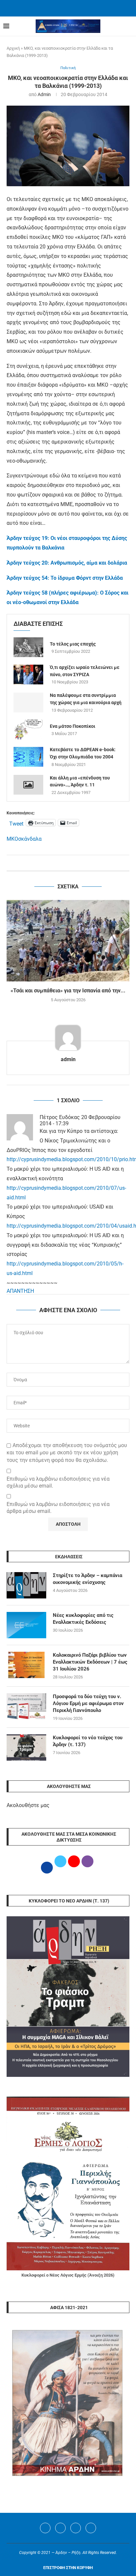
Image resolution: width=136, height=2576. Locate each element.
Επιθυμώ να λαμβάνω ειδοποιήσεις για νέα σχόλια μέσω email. (58, 1482)
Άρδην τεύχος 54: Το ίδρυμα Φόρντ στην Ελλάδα (65, 578)
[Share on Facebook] (62, 863)
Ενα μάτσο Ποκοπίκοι (73, 726)
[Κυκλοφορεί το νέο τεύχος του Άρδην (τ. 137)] (26, 1747)
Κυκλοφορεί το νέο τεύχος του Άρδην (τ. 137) (88, 1741)
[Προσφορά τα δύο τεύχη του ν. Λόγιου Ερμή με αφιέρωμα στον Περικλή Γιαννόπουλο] (26, 1706)
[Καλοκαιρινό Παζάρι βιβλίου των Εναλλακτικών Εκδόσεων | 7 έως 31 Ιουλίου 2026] (26, 1665)
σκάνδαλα (30, 839)
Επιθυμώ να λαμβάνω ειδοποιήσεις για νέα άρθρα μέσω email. (58, 1508)
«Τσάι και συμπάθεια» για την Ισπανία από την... (68, 991)
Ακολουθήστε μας (28, 1805)
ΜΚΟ (12, 839)
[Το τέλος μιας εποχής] (28, 647)
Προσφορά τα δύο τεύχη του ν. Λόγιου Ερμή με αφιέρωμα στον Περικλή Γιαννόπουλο (88, 1703)
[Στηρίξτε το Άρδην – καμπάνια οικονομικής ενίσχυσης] (26, 1585)
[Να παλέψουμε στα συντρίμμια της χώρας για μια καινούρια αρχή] (28, 702)
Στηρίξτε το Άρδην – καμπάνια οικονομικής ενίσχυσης (87, 1579)
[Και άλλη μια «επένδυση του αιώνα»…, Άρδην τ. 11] (28, 785)
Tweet (16, 823)
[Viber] (91, 2528)
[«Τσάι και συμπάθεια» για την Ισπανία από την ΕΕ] (68, 941)
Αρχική (13, 48)
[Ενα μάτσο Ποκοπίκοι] (28, 729)
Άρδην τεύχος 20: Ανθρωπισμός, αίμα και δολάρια (67, 563)
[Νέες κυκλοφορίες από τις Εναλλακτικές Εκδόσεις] (26, 1625)
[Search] (129, 26)
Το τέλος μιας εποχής (73, 644)
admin (44, 94)
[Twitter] (60, 2528)
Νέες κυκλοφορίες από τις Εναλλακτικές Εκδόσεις (83, 1619)
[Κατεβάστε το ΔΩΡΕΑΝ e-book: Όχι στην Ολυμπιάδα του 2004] (28, 757)
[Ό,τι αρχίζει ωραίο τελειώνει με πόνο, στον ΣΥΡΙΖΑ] (28, 675)
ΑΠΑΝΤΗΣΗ (20, 1291)
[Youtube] (76, 2528)
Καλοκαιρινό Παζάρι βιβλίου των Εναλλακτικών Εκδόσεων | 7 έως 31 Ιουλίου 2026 (90, 1662)
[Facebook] (60, 8)
